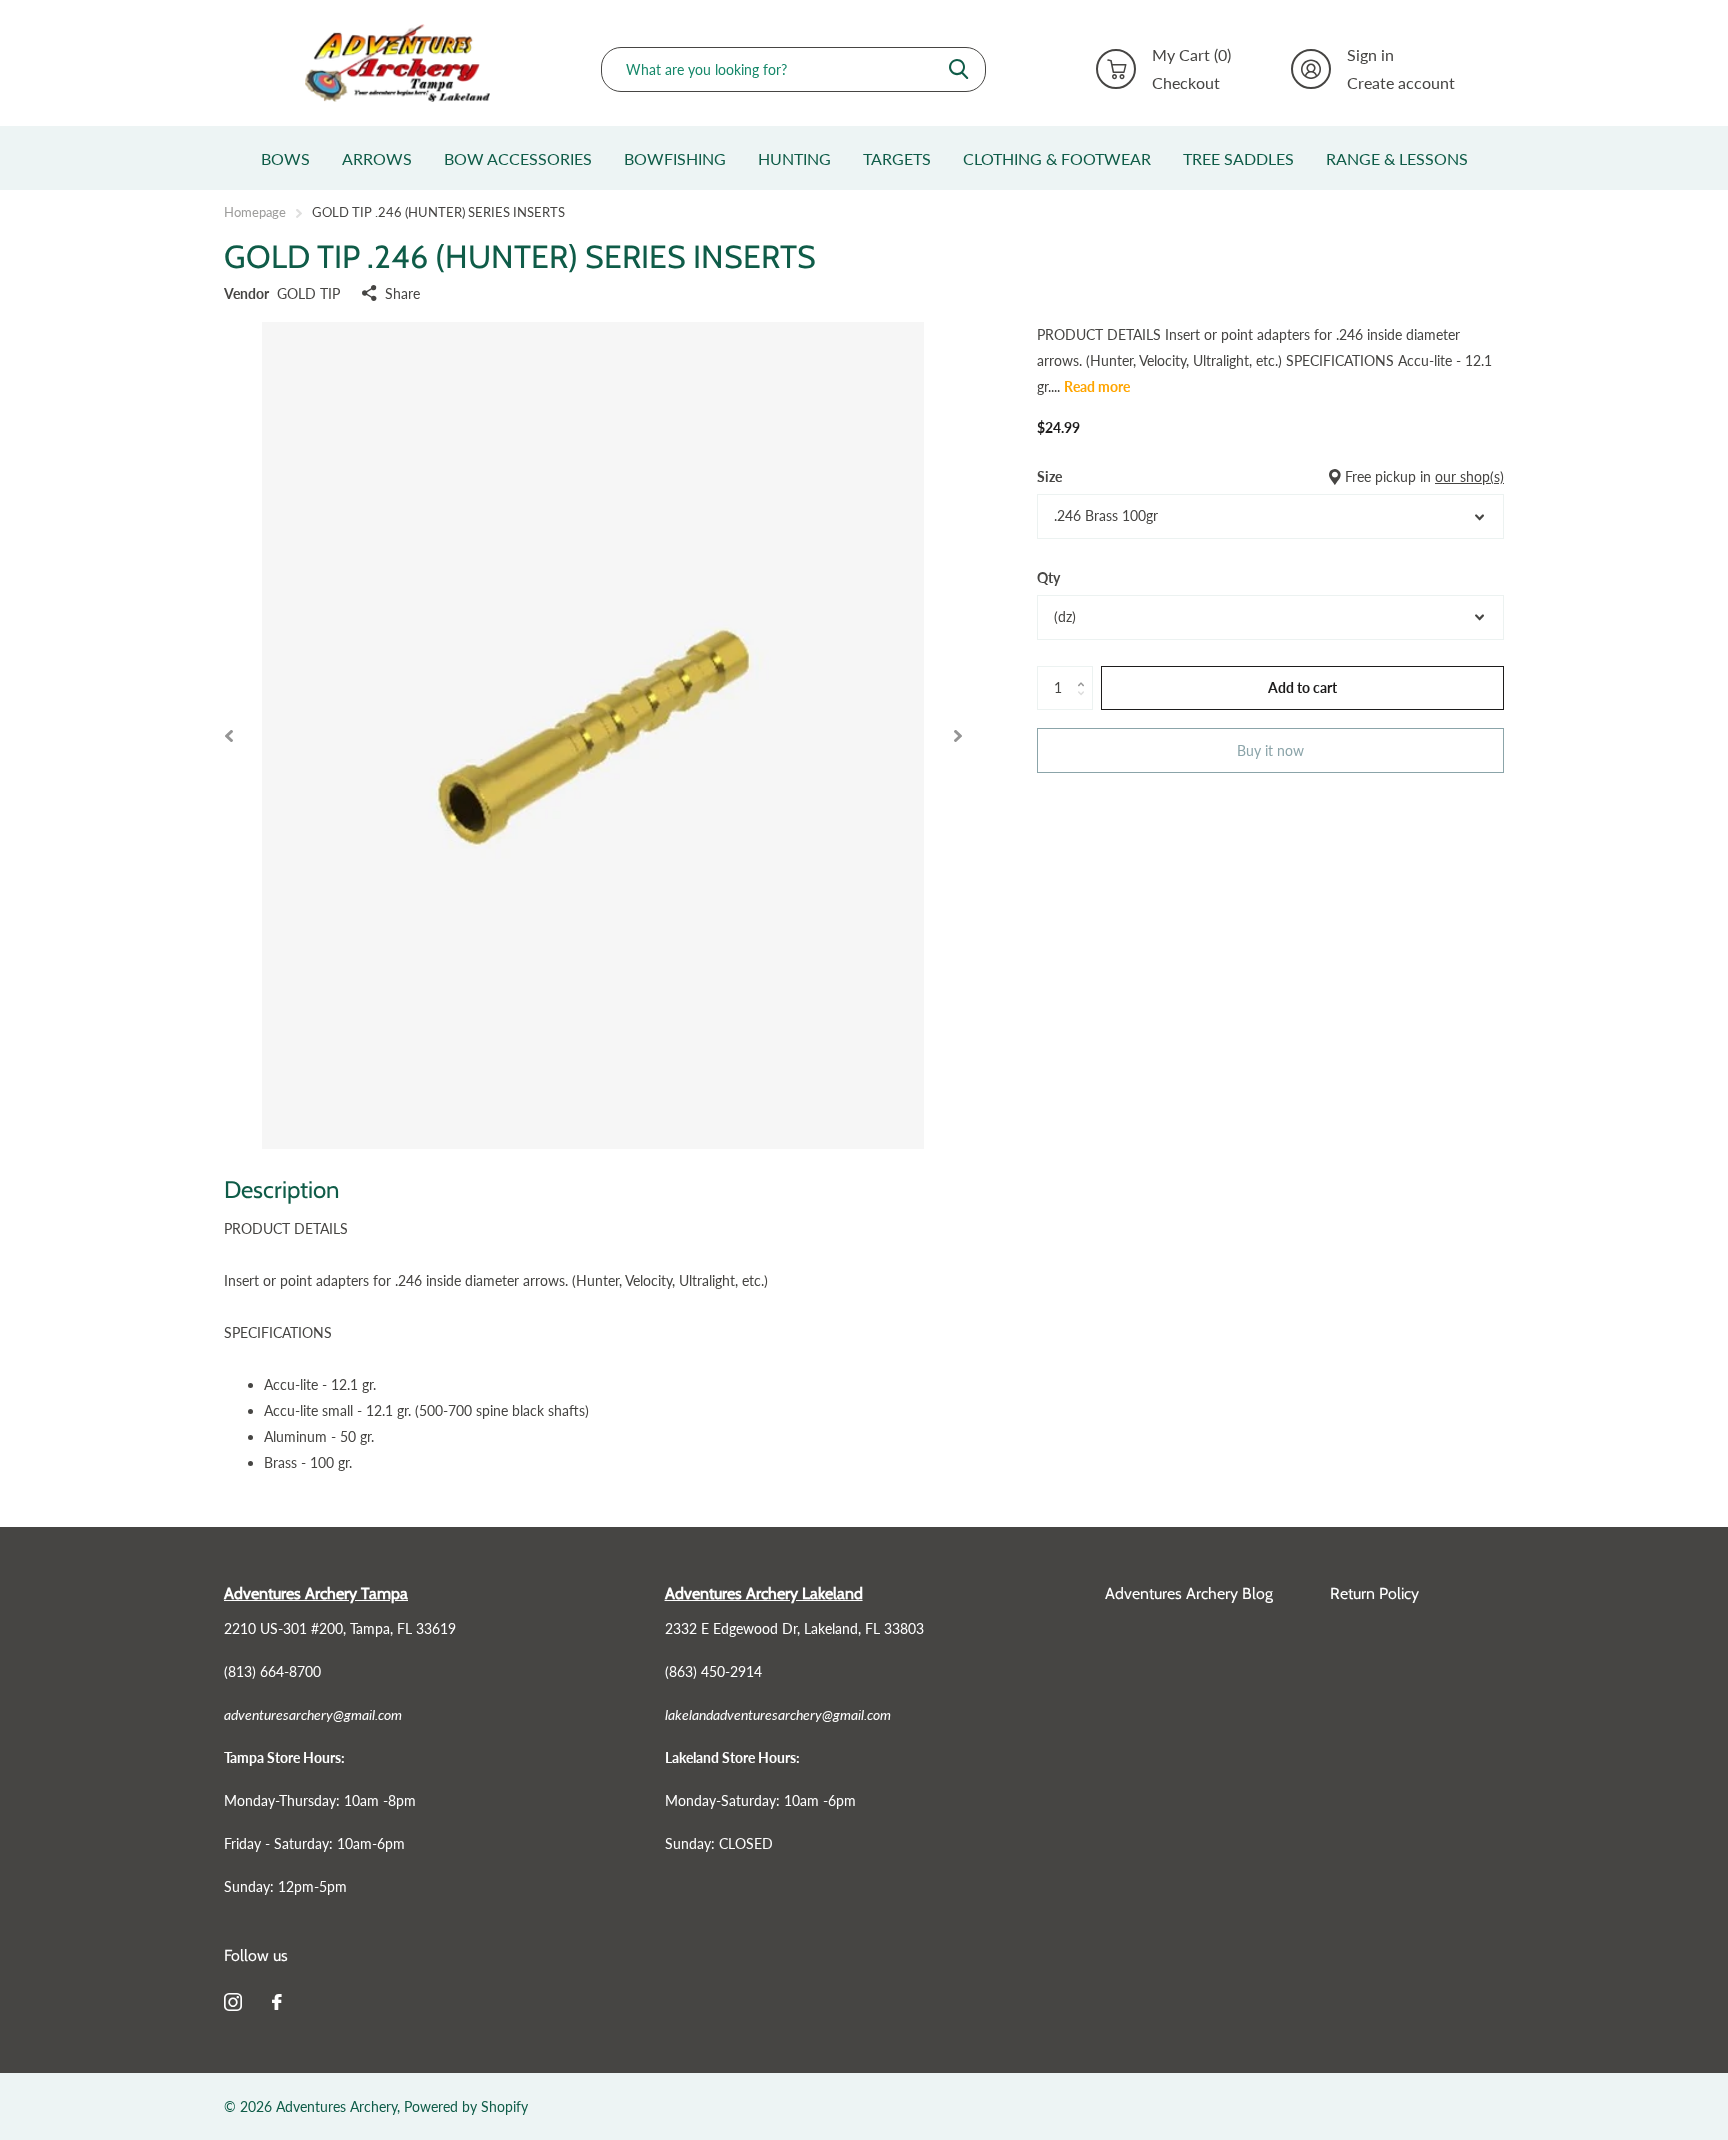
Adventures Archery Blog (1189, 1593)
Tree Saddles (1238, 158)
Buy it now (1270, 749)
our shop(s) (1469, 476)
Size (1270, 476)
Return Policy (1374, 1593)
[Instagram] (233, 2002)
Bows (285, 158)
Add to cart (1302, 686)
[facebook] (277, 2002)
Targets (897, 158)
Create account (1401, 83)
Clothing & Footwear (1057, 158)
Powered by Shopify (466, 2106)
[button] (228, 736)
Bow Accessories (518, 158)
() (1191, 55)
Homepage (255, 212)
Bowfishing (675, 158)
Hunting (794, 158)
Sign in (1370, 55)
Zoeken (958, 69)
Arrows (377, 158)
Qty (1048, 577)
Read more (1097, 386)
